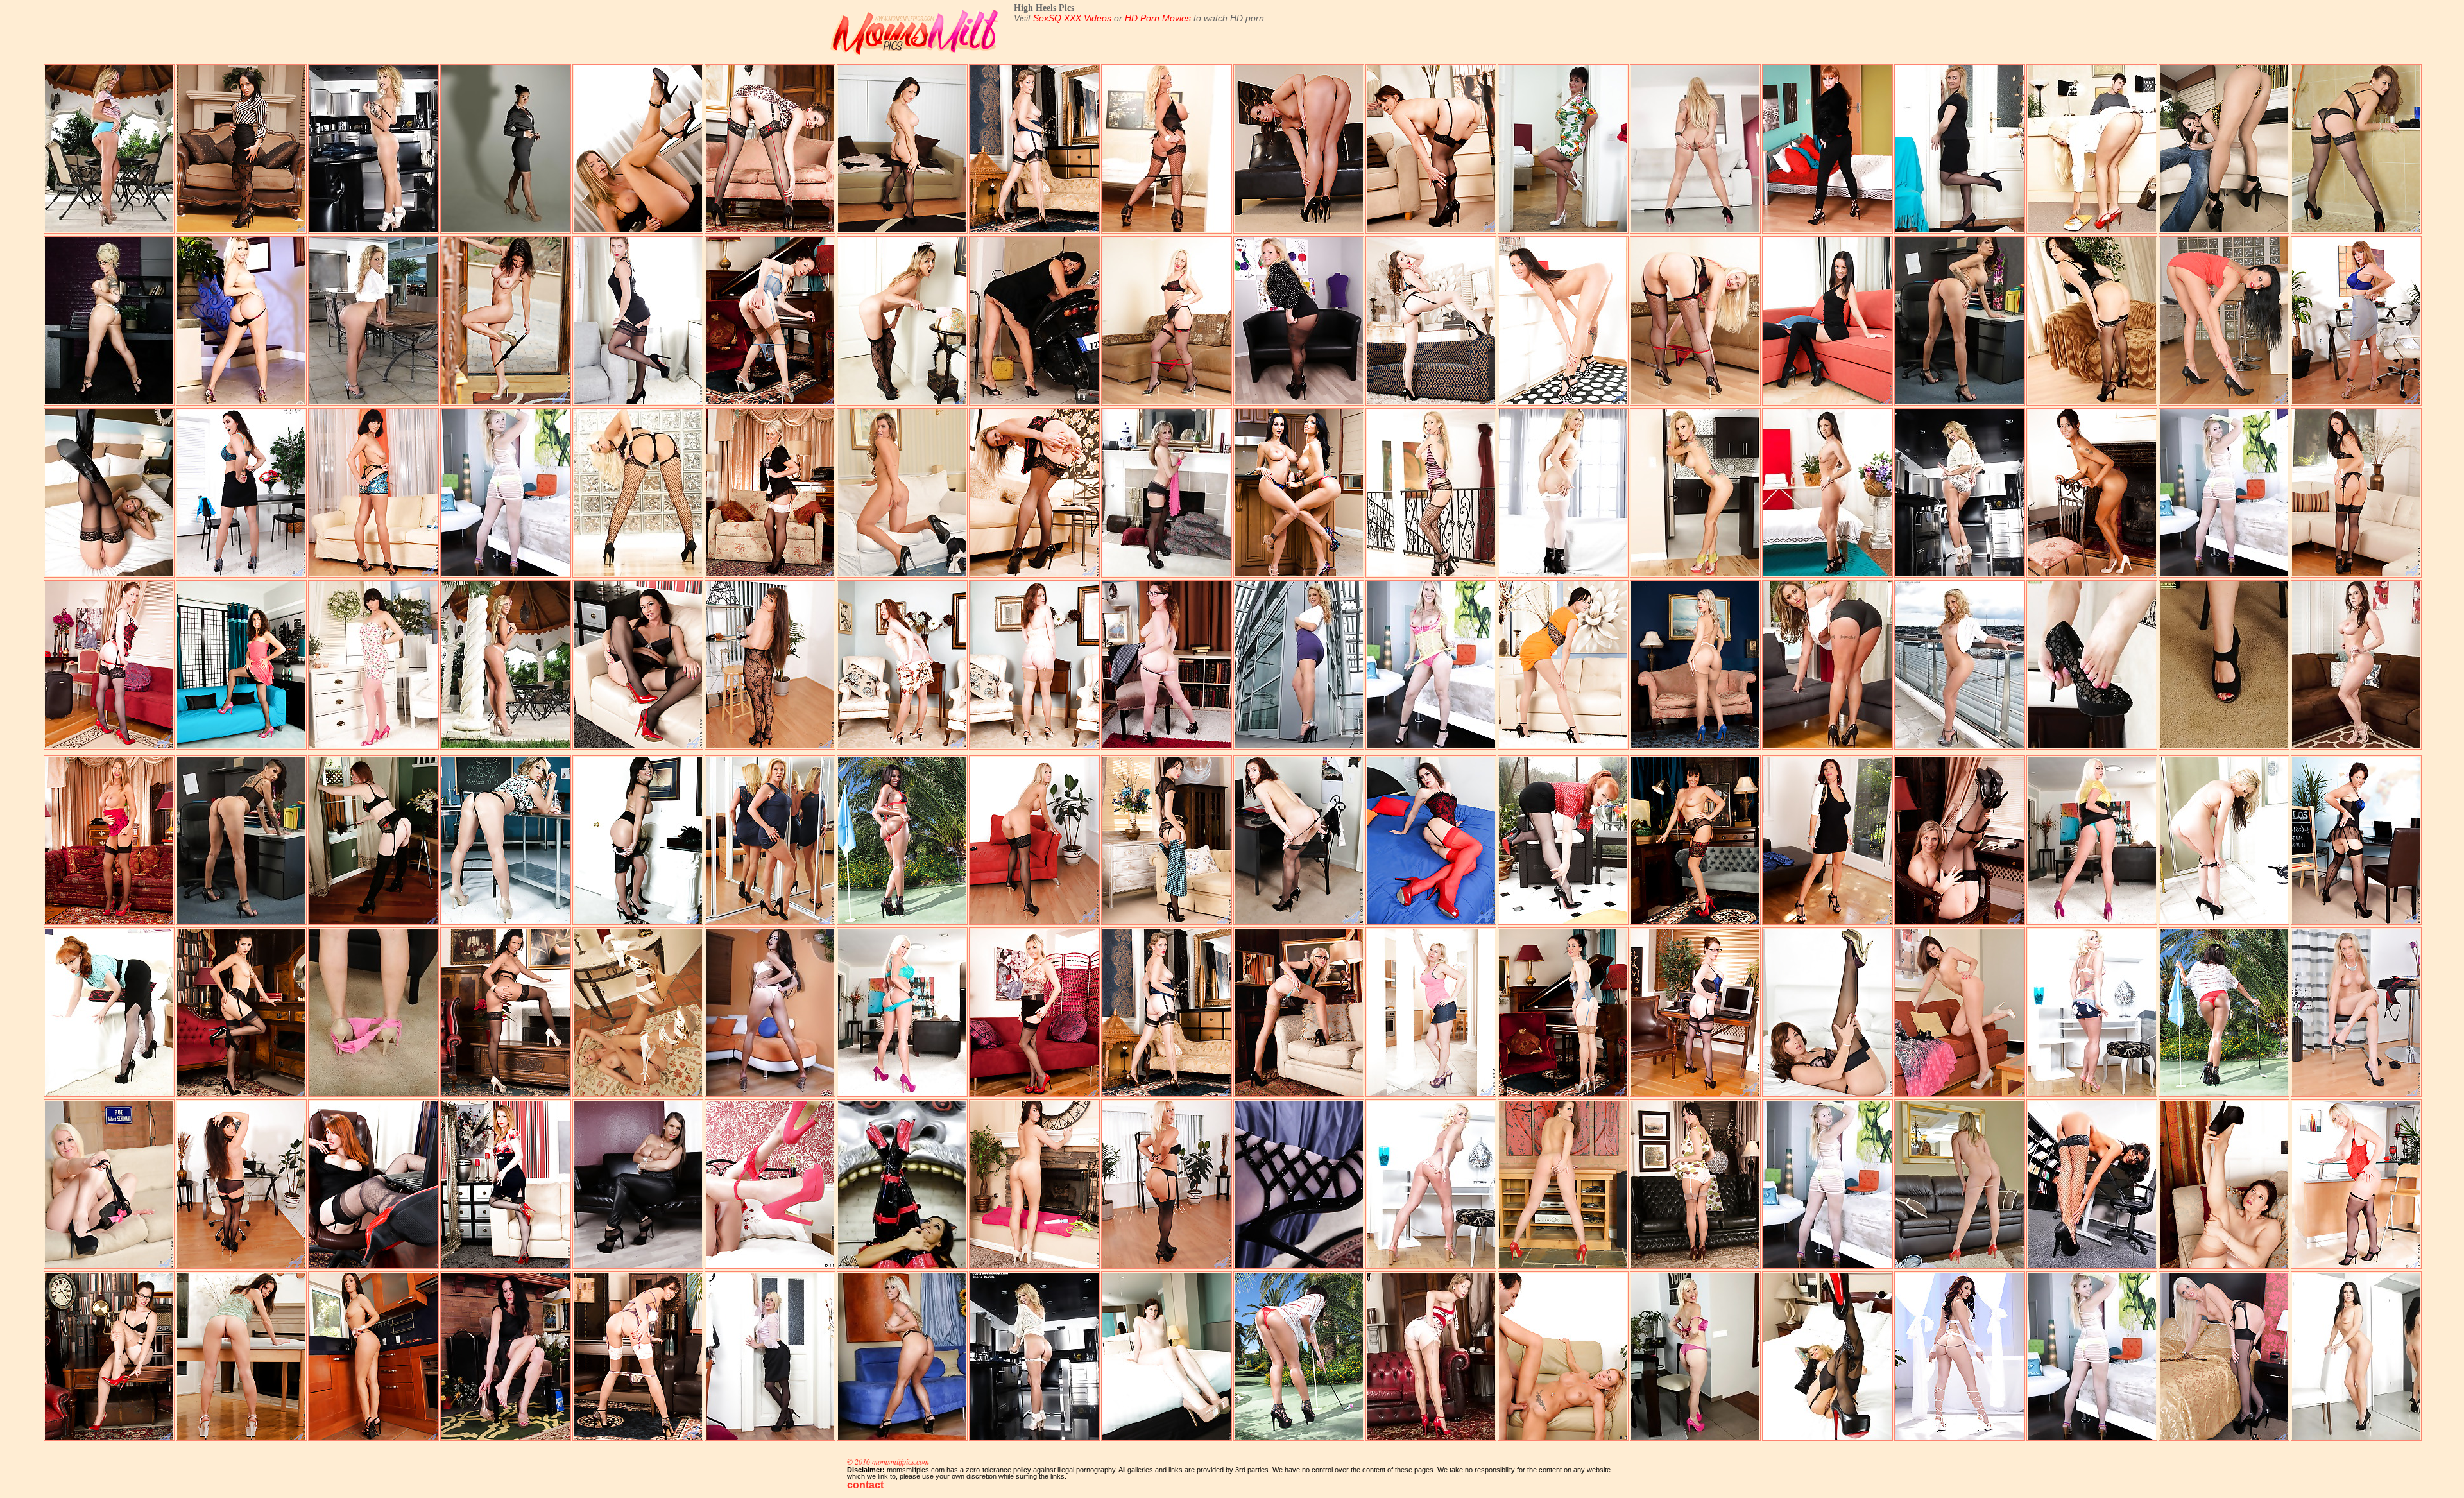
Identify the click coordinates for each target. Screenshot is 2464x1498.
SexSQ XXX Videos (1072, 18)
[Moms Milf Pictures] (918, 57)
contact (865, 1485)
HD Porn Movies (1158, 18)
